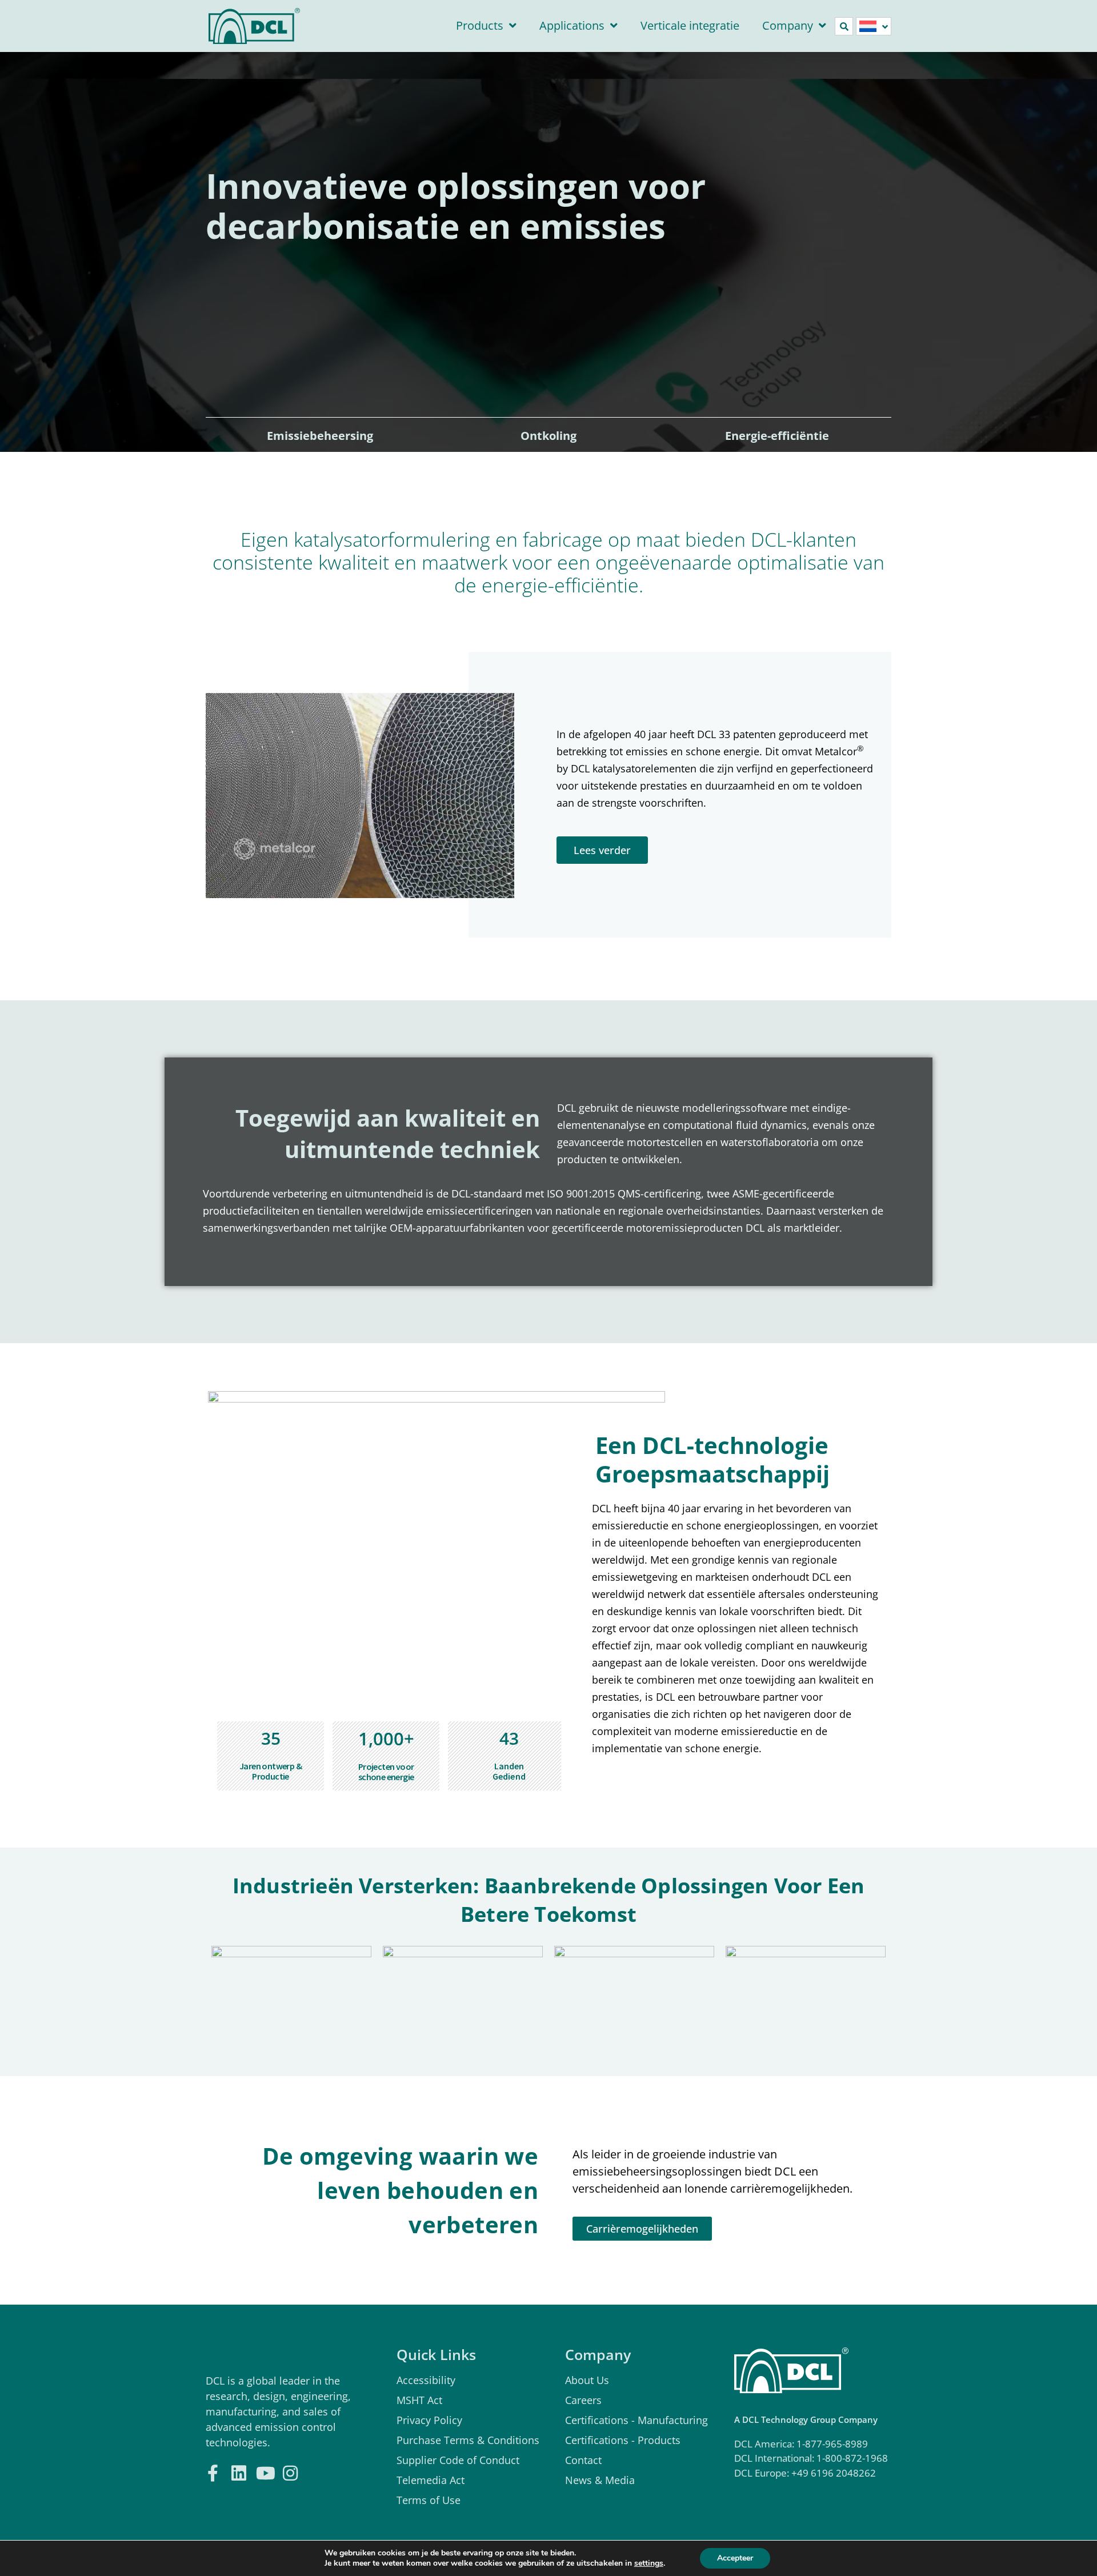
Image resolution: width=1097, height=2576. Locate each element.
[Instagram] (290, 2472)
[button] (844, 26)
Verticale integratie (690, 25)
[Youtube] (264, 2472)
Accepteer (735, 2558)
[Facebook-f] (213, 2472)
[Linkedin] (239, 2472)
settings (649, 2563)
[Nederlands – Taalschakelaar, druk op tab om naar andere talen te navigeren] (874, 26)
